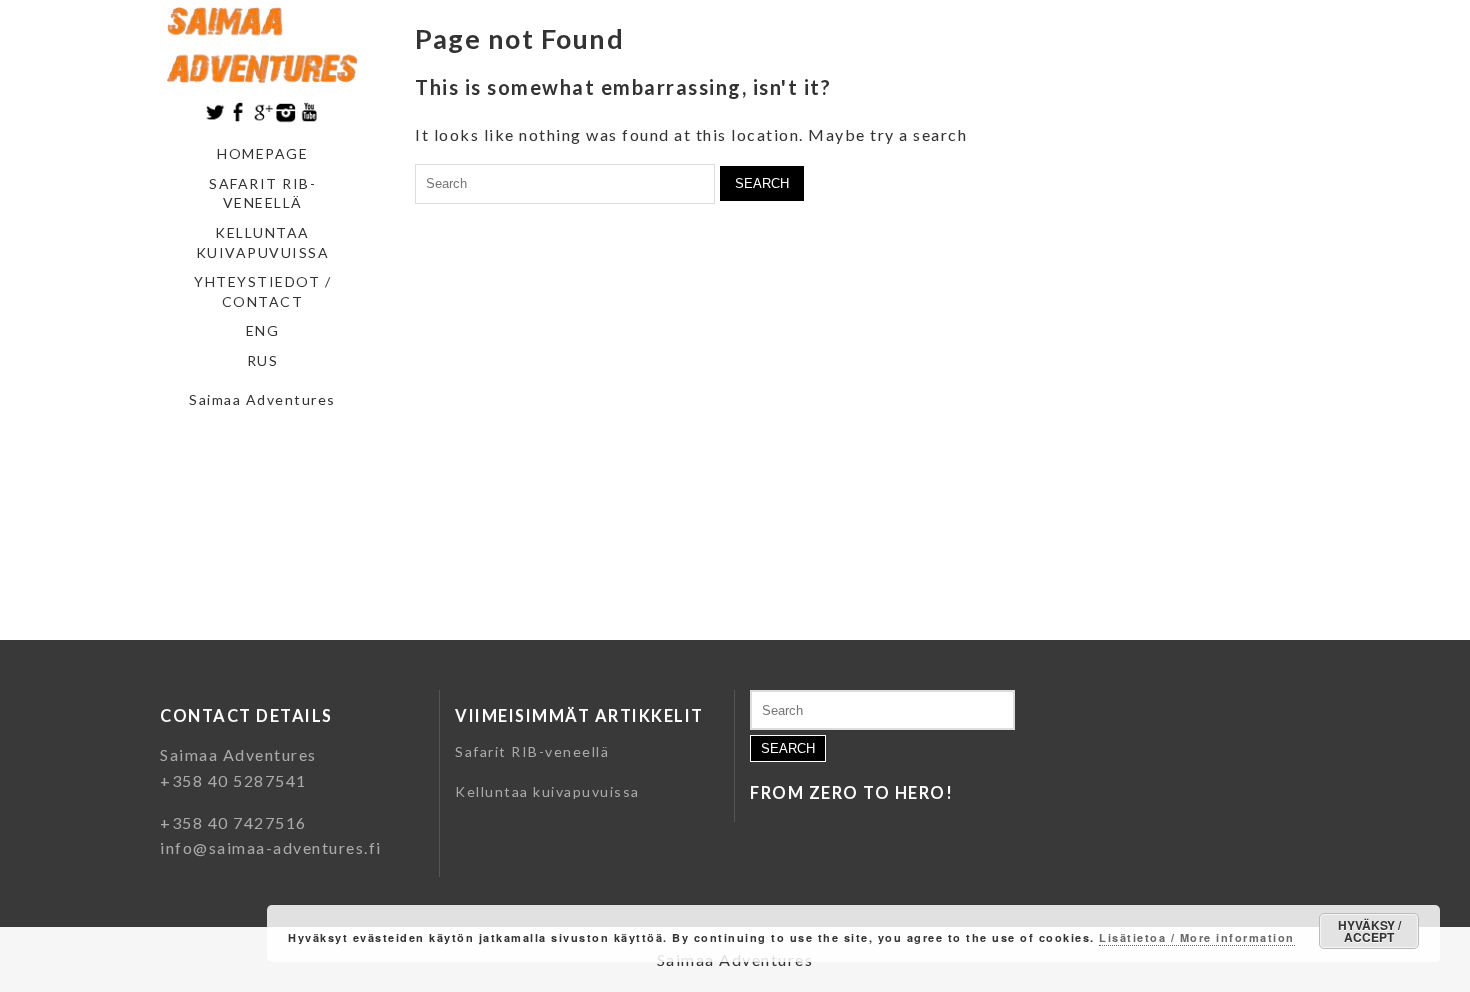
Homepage (262, 153)
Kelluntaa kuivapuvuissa (263, 242)
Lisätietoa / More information (1197, 937)
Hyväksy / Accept (1369, 931)
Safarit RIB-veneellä (262, 193)
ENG (263, 330)
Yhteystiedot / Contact (262, 291)
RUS (263, 360)
